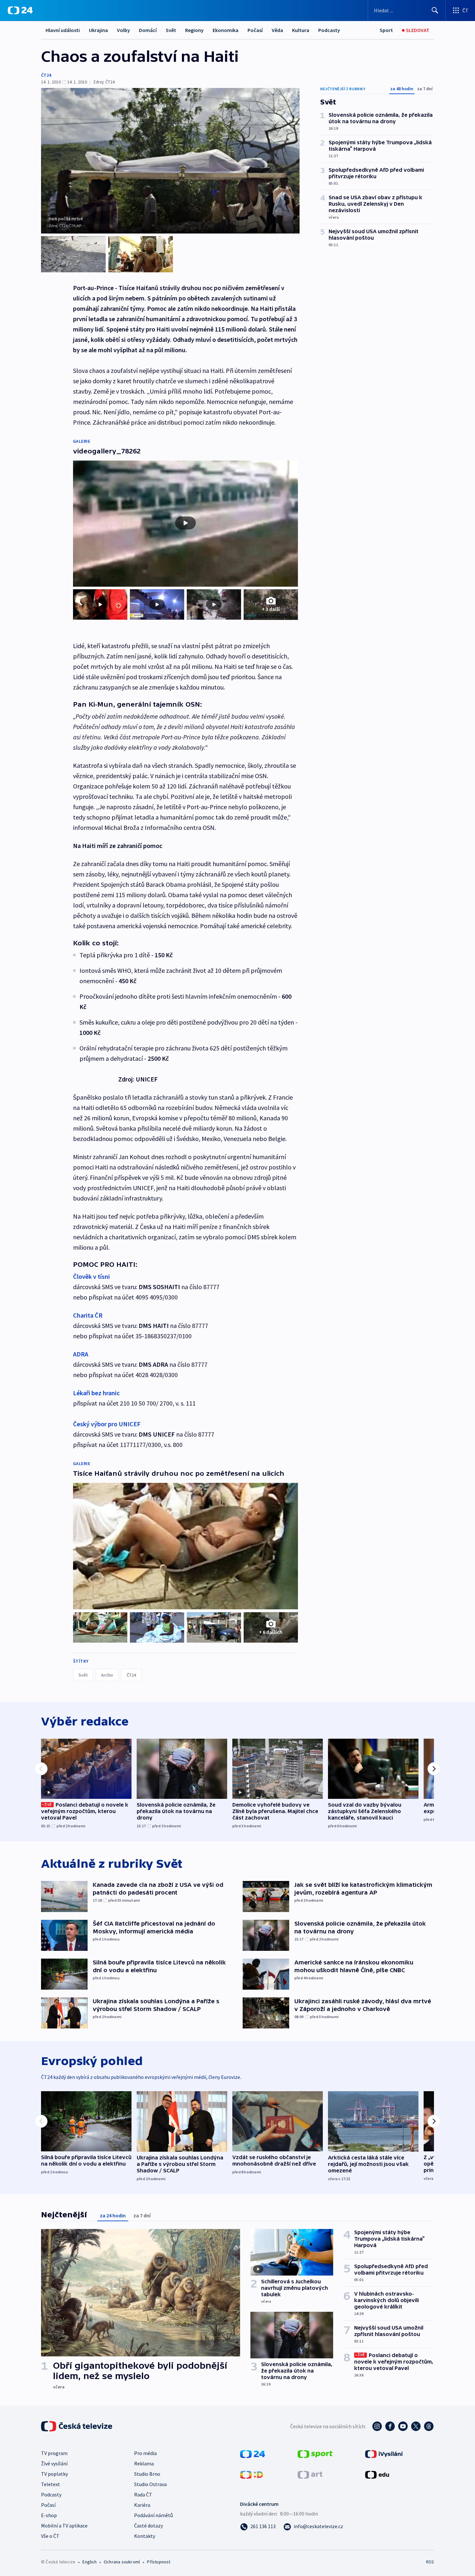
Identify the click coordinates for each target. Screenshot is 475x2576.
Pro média (145, 2453)
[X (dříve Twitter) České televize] (416, 2426)
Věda (277, 30)
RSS (430, 2562)
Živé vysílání (54, 2463)
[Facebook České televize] (390, 2426)
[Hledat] (435, 10)
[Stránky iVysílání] (384, 2453)
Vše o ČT (50, 2536)
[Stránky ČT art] (310, 2474)
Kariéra (142, 2505)
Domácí (148, 30)
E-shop (49, 2515)
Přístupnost (159, 2562)
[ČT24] (20, 10)
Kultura (301, 30)
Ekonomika (226, 30)
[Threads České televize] (429, 2426)
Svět (171, 30)
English (89, 2562)
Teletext (51, 2484)
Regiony (194, 30)
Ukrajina (98, 30)
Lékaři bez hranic (96, 1393)
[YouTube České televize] (403, 2426)
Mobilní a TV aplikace (64, 2526)
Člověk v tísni (91, 1276)
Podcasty (329, 30)
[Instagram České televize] (377, 2426)
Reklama (144, 2463)
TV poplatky (54, 2474)
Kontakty (145, 2536)
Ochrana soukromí (122, 2562)
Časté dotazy (148, 2526)
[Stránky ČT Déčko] (252, 2474)
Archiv (107, 1675)
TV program (54, 2453)
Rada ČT (143, 2494)
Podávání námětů (153, 2515)
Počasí (255, 30)
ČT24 (46, 75)
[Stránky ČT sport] (315, 2453)
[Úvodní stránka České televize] (77, 2426)
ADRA (81, 1354)
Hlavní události (63, 30)
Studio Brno (147, 2474)
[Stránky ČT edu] (377, 2474)
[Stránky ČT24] (253, 2453)
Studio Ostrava (150, 2484)
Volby (123, 30)
